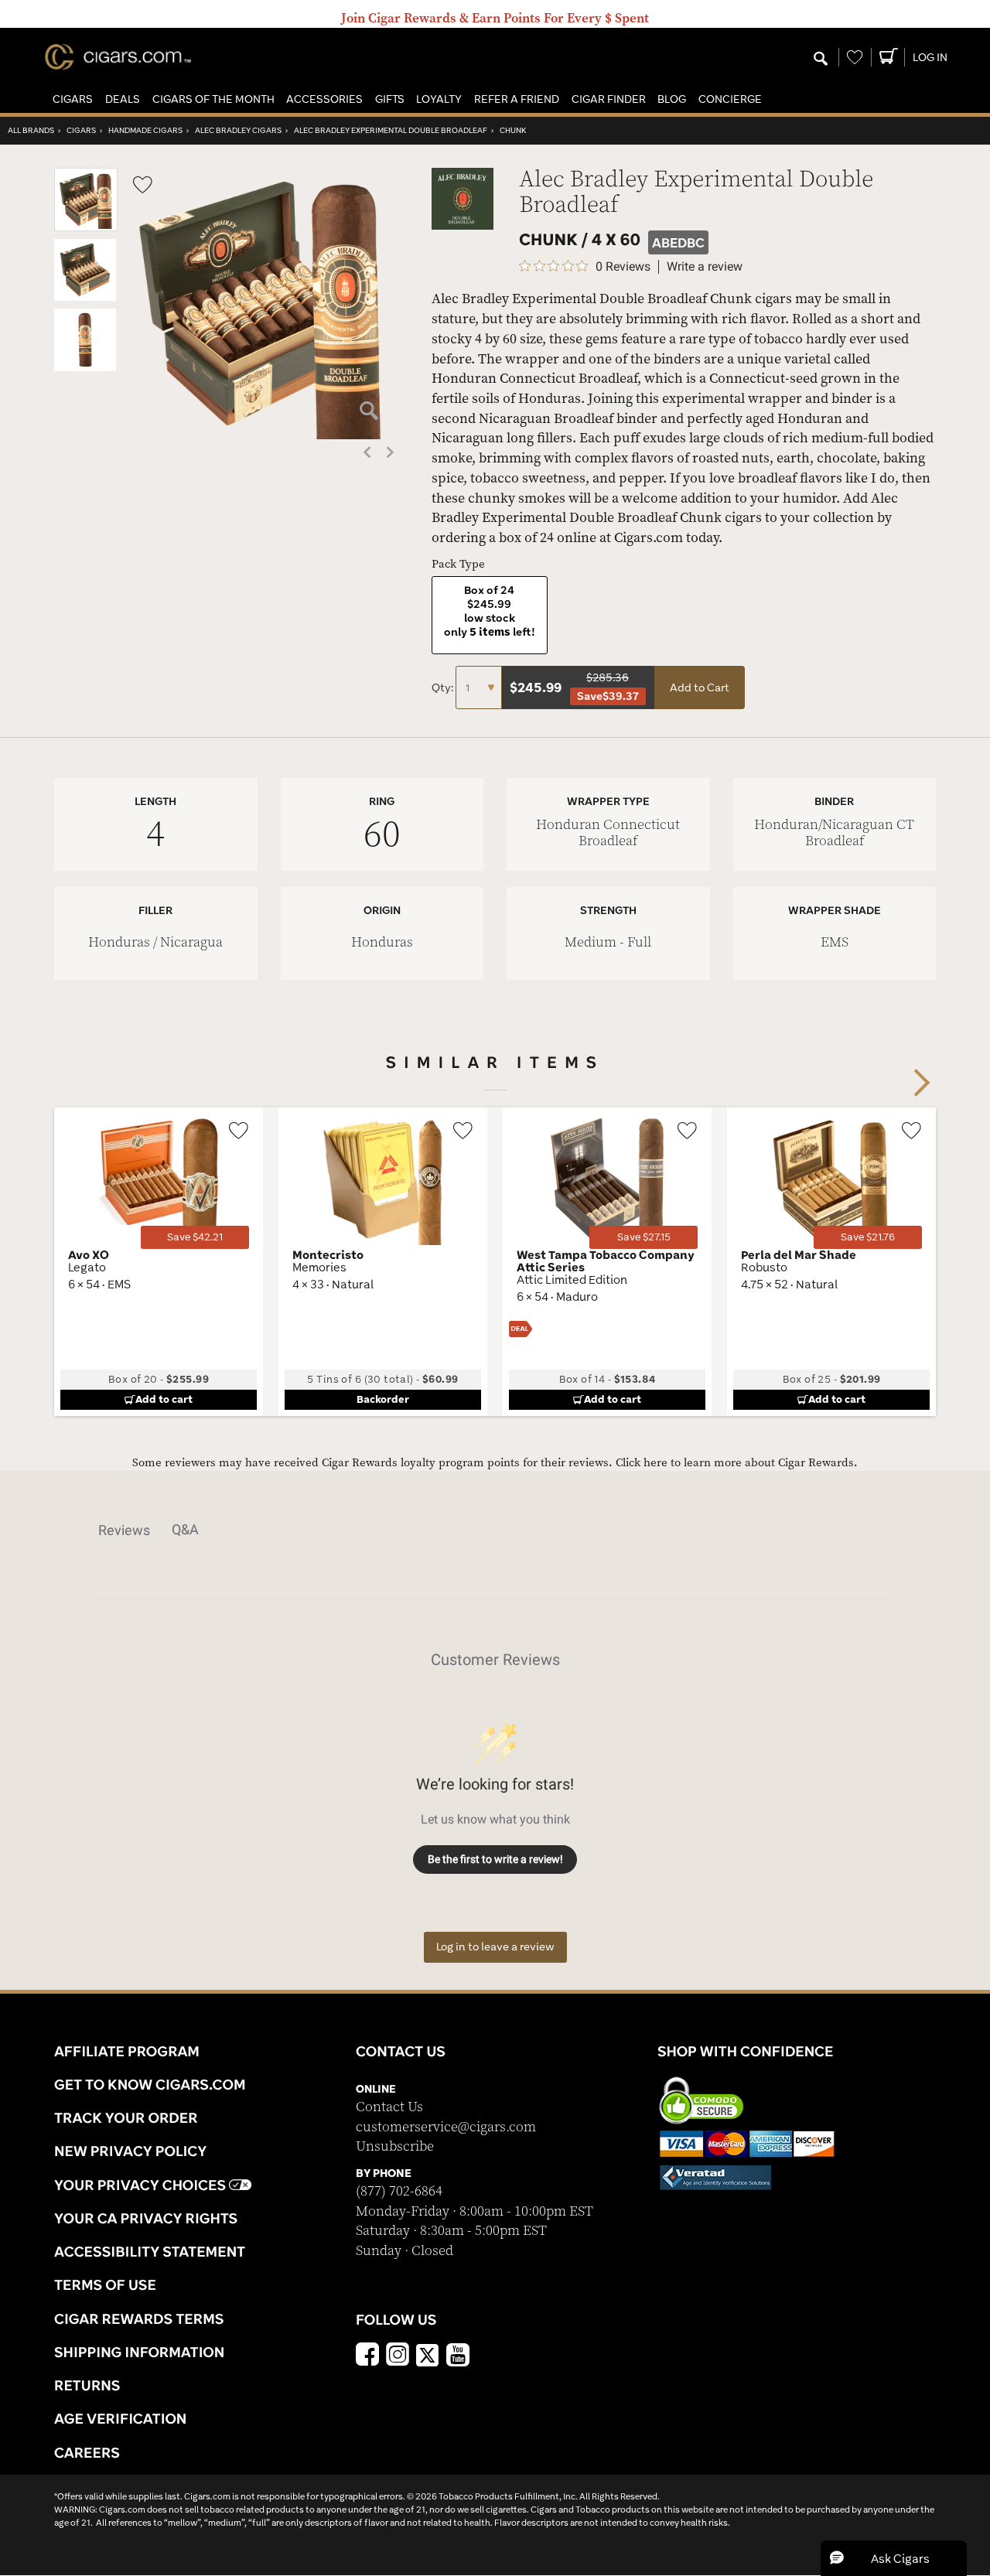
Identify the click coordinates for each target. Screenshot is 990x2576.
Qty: (444, 688)
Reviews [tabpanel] (124, 1530)
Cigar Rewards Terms (139, 2318)
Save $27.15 (644, 1237)
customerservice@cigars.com (446, 2127)
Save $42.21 (195, 1237)
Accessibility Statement (150, 2251)
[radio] (490, 615)
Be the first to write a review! (495, 1859)
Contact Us (389, 2107)
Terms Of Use (105, 2284)
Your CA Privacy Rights (146, 2218)
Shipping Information (139, 2352)
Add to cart (164, 1399)
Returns (87, 2385)
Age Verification (120, 2418)
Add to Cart (700, 688)
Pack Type (458, 564)
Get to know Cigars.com (150, 2084)
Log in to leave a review (495, 1947)
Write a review (705, 267)
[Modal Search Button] (821, 60)
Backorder (383, 1399)
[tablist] (495, 1530)
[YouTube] (458, 2356)
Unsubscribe (395, 2146)
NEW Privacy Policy (130, 2151)
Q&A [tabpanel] (185, 1529)
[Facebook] (367, 2356)
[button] (73, 99)
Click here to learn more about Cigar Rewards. (737, 1463)
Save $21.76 (868, 1237)
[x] (428, 2354)
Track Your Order (126, 2117)
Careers (87, 2452)
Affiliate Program (127, 2051)
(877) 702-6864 (399, 2191)
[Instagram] (398, 2356)
